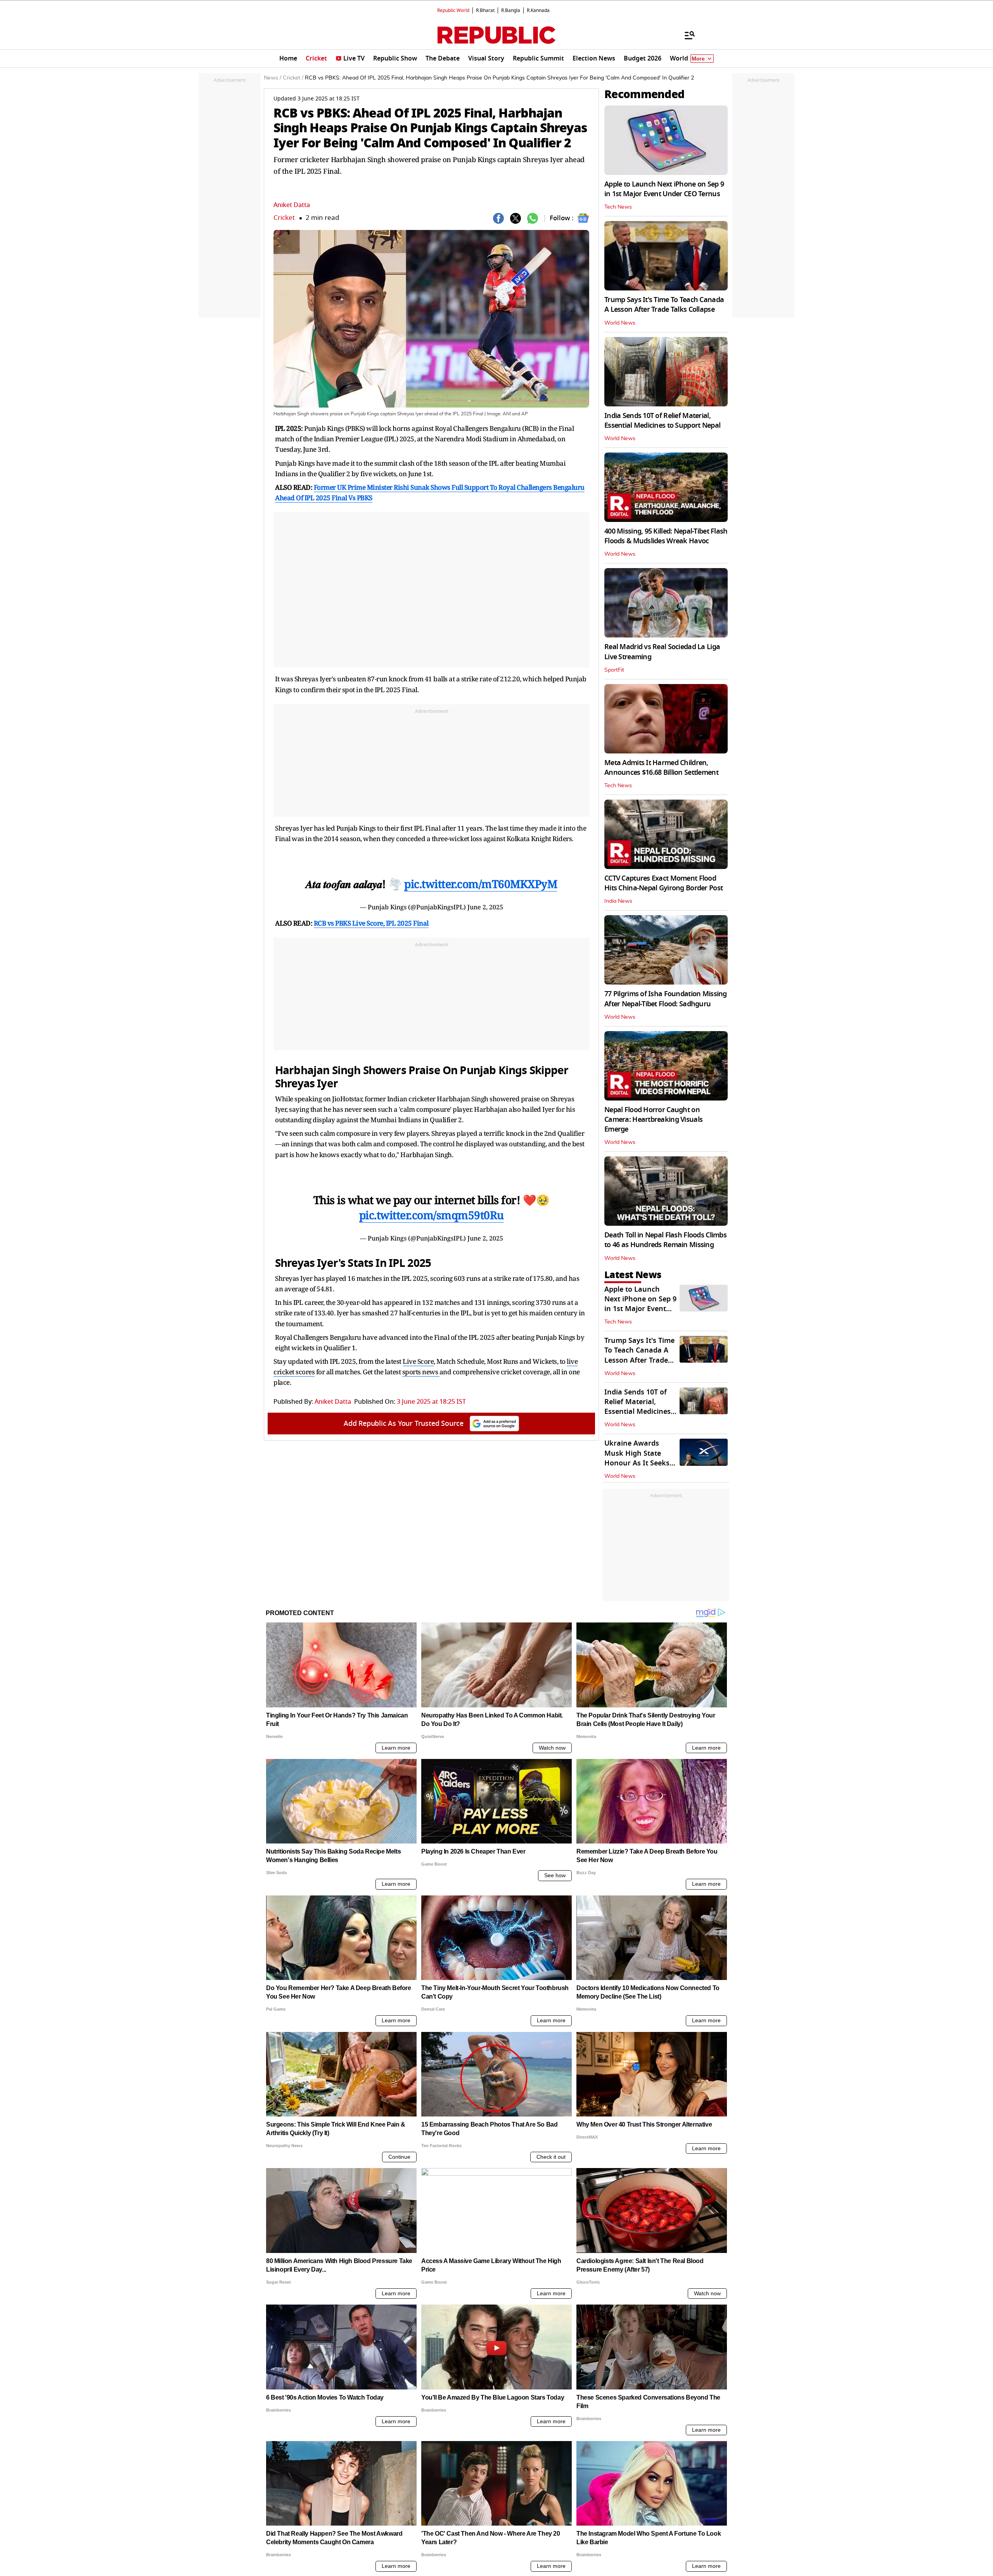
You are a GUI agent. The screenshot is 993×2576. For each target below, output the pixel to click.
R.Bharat (485, 10)
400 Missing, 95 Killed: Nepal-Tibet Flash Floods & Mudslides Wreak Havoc (666, 536)
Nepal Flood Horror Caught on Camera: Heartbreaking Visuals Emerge (653, 1120)
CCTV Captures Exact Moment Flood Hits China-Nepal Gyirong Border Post (663, 883)
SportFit (614, 670)
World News (620, 323)
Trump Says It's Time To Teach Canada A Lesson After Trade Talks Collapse (664, 305)
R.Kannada (538, 10)
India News (618, 901)
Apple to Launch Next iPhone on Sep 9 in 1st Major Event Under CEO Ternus (664, 189)
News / (272, 78)
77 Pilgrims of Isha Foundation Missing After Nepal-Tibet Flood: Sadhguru (666, 999)
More (698, 59)
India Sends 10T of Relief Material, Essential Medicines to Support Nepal (662, 421)
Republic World (453, 10)
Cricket (284, 218)
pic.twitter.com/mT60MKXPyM (481, 884)
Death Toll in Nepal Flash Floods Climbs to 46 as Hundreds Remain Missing (665, 1240)
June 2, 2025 (485, 907)
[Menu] (686, 35)
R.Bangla (511, 10)
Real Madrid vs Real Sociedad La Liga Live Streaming (662, 652)
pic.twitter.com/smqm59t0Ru (432, 1215)
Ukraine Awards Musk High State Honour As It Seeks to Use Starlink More (639, 1458)
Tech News (618, 207)
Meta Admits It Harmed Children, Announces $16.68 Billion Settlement (661, 768)
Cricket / (293, 78)
